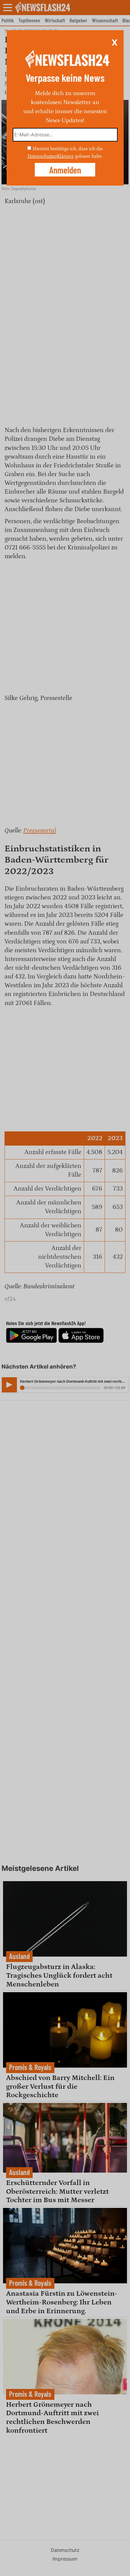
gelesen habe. (89, 156)
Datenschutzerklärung (50, 156)
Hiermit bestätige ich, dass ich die (68, 148)
